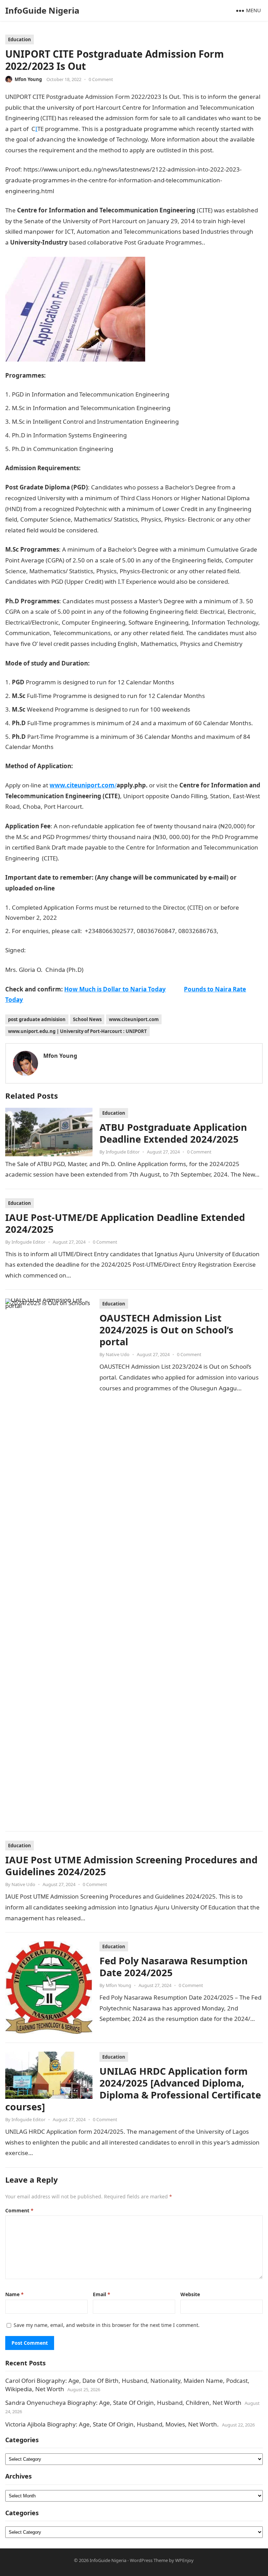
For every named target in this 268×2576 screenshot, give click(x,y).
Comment (19, 2210)
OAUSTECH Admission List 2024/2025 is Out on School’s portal (166, 1330)
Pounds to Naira (229, 242)
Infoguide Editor (123, 1152)
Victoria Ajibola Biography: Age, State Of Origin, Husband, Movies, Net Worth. (112, 2424)
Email (102, 2294)
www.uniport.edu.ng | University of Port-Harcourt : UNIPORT (77, 1031)
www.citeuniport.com (134, 1019)
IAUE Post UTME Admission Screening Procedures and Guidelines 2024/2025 (131, 1866)
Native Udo (118, 1354)
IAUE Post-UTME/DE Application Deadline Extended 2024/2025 (125, 1223)
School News (87, 1019)
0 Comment (101, 79)
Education (20, 39)
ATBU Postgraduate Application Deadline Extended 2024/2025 (173, 1133)
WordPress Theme (149, 2560)
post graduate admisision (37, 1019)
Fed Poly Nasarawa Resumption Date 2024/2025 (174, 1967)
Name (14, 2294)
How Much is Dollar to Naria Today (115, 989)
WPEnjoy (184, 2560)
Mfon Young (28, 79)
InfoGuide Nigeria (42, 10)
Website (190, 2294)
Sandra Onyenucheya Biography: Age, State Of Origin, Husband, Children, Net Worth (123, 2403)
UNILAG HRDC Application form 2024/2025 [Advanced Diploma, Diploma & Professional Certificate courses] (133, 2089)
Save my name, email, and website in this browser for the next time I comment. (107, 2325)
